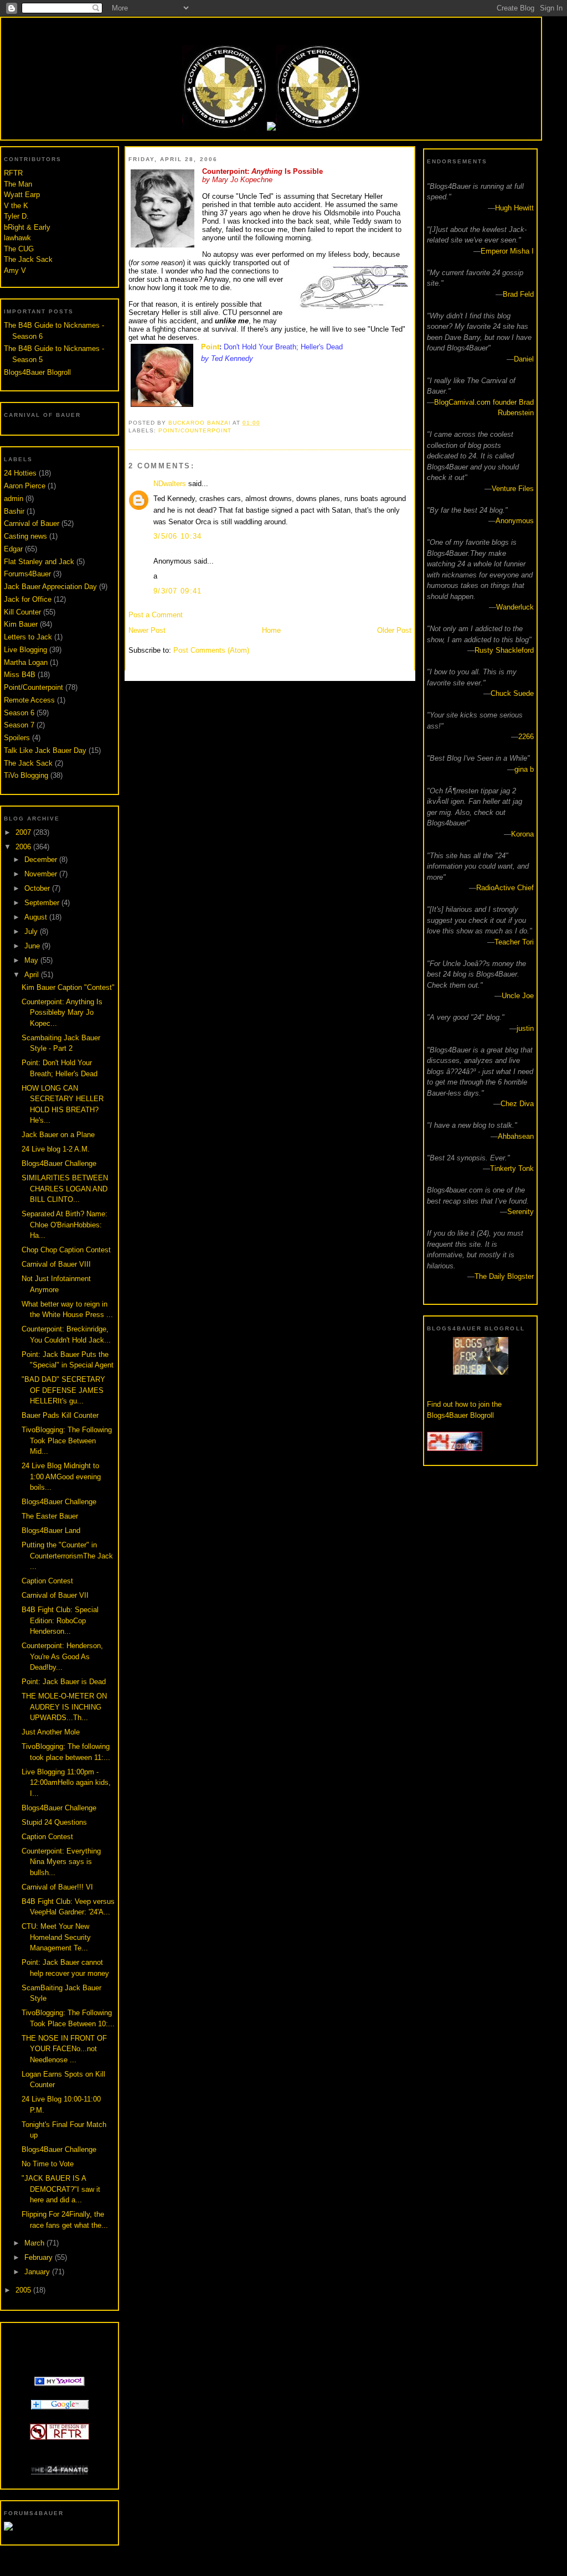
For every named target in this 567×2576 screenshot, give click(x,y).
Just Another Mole (51, 1732)
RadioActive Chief (505, 888)
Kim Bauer (21, 624)
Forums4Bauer (27, 574)
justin (525, 1028)
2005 (24, 2290)
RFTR (13, 173)
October (38, 888)
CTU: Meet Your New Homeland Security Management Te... (56, 1937)
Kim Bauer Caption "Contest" (68, 987)
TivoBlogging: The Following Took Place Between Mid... (67, 1441)
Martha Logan (26, 662)
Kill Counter (22, 612)
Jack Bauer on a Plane (58, 1135)
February (40, 2257)
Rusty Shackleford (504, 650)
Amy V (15, 270)
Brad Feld (518, 294)
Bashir (14, 511)
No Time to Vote (48, 2164)
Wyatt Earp (22, 195)
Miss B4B (20, 675)
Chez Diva (517, 1104)
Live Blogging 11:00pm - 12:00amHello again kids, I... (66, 1783)
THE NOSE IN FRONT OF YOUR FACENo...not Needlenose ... (64, 2049)
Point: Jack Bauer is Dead (64, 1682)
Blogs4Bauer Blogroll (37, 372)
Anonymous (515, 521)
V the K (16, 206)
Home (271, 630)
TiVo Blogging (26, 775)
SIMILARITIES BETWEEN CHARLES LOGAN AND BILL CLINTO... (65, 1189)
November (42, 874)
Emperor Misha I (507, 251)
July (32, 931)
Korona (522, 834)
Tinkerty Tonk (512, 1168)
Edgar (13, 549)
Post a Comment (156, 615)
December (42, 859)
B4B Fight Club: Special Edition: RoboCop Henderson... (60, 1620)
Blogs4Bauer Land (51, 1530)
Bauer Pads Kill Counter (60, 1415)
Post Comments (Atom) (211, 650)
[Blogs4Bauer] (60, 2384)
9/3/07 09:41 (178, 591)
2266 (526, 737)
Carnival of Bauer (32, 523)
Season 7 (19, 725)
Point (210, 347)
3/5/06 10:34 (178, 536)
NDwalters (170, 484)
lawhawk (17, 238)
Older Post (394, 630)
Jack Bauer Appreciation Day (50, 587)
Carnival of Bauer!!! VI (57, 1887)
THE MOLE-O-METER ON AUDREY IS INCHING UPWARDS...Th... (64, 1707)
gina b (524, 769)
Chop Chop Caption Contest (66, 1250)
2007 (24, 832)
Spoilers (17, 738)
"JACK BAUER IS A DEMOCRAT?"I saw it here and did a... (61, 2189)
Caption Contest (47, 1581)
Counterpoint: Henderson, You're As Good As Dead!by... (62, 1656)
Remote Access (29, 700)
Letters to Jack (28, 637)
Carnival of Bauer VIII (56, 1264)
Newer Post (147, 630)
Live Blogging (25, 650)
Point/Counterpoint (33, 687)
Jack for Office (28, 599)
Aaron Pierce (25, 486)
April (33, 975)
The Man (18, 184)
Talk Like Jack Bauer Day (45, 750)
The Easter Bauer (50, 1516)
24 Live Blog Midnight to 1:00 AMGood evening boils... (61, 1477)
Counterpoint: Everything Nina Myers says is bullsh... (61, 1862)
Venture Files (513, 489)
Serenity (520, 1212)
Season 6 (19, 713)
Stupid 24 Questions (54, 1822)
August (37, 917)
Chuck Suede (512, 693)
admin (14, 499)
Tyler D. (16, 216)
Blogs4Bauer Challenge (59, 1163)
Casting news (25, 536)
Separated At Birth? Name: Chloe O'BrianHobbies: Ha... (65, 1225)
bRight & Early (27, 227)
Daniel (524, 359)
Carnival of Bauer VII (55, 1595)
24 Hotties (20, 473)
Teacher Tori (514, 942)
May (32, 960)
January (38, 2272)
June (33, 946)
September (43, 903)
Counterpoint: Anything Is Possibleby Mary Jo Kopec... (62, 1013)
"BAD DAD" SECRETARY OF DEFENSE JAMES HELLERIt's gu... (63, 1390)
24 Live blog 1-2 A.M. (56, 1149)
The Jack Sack (28, 259)
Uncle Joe (518, 996)
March (35, 2243)
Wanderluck (515, 607)
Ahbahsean (516, 1136)
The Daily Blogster (504, 1276)
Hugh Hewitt (514, 208)
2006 (24, 847)
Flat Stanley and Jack (39, 562)
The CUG (19, 249)
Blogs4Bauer (271, 29)
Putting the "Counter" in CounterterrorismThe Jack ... (67, 1556)
